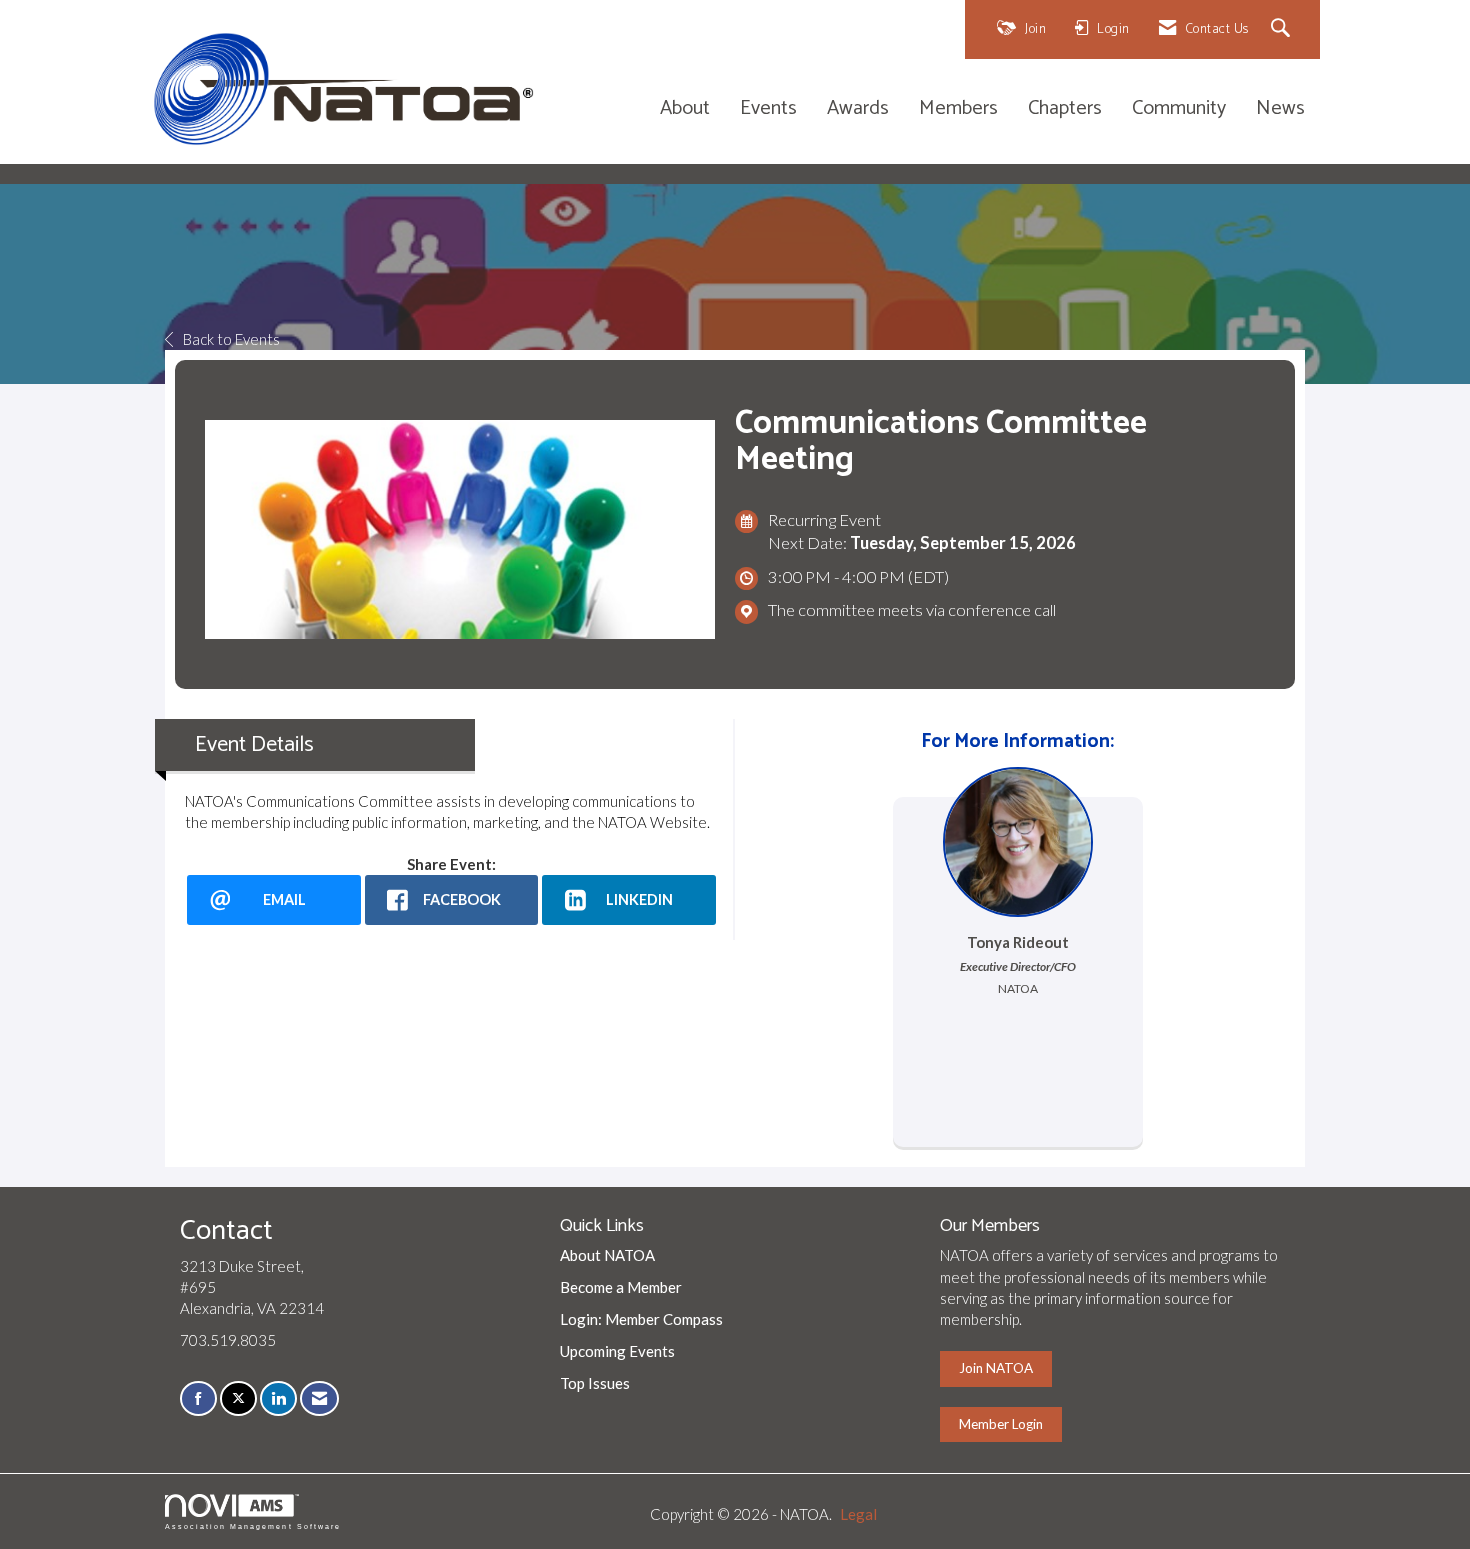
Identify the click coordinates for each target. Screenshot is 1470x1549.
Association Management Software (253, 1526)
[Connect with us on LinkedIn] (278, 1398)
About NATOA (607, 1255)
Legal (858, 1514)
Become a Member (621, 1287)
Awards (858, 109)
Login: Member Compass (641, 1319)
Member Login (1001, 1424)
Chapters (1065, 109)
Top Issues (595, 1383)
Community (1179, 109)
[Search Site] (1283, 29)
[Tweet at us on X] (238, 1398)
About (685, 109)
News (1280, 109)
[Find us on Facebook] (198, 1398)
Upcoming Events (617, 1351)
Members (958, 109)
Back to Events (231, 339)
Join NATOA (996, 1368)
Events (768, 109)
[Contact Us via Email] (319, 1398)
